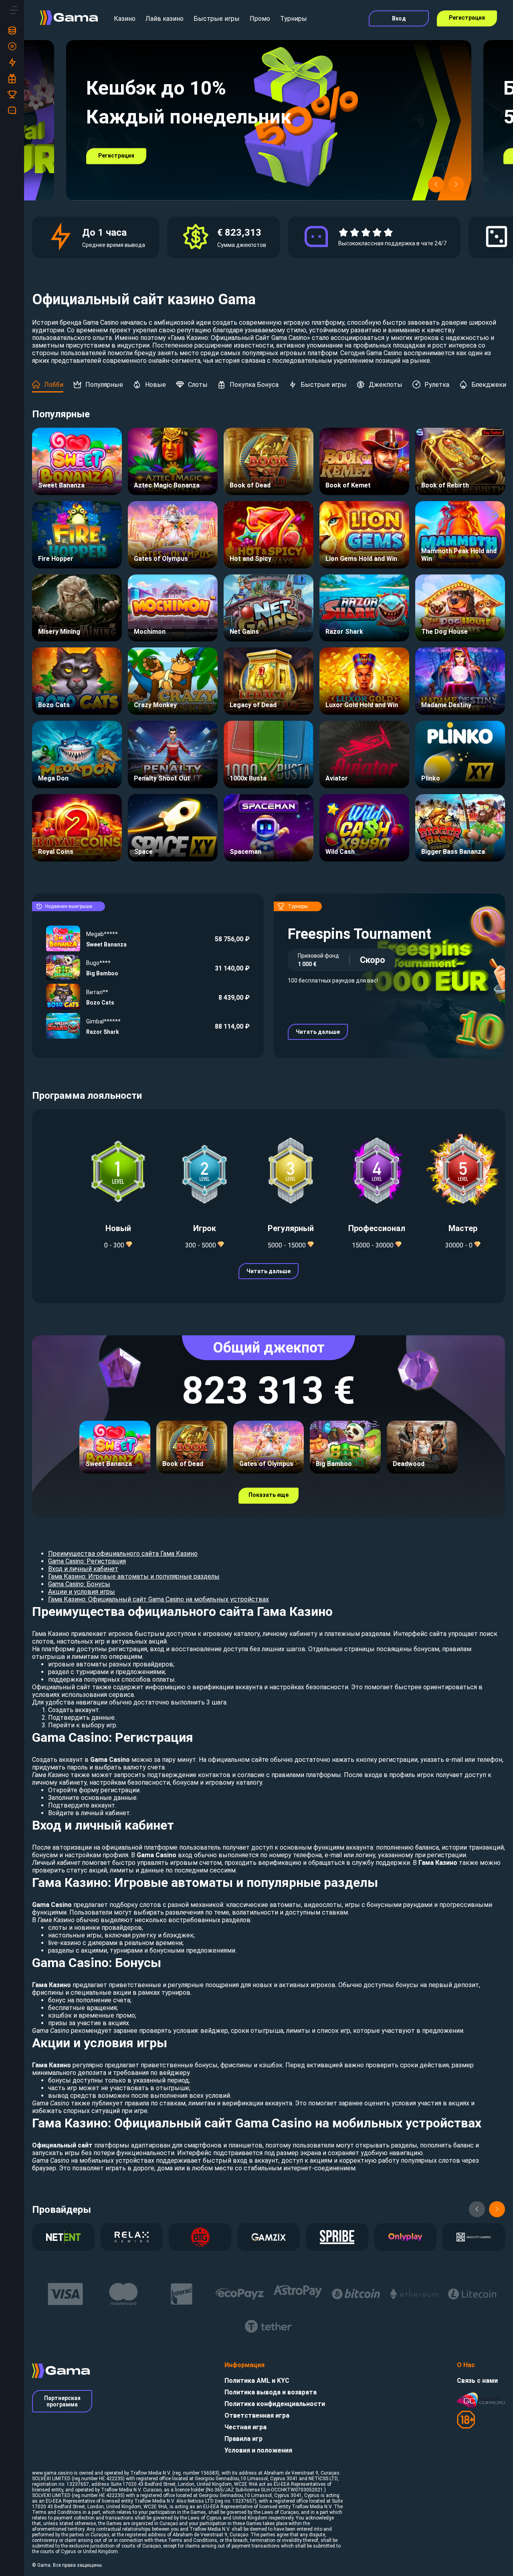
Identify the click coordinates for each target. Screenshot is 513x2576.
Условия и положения (258, 2450)
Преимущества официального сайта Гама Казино (123, 1554)
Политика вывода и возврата (271, 2392)
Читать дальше (318, 1032)
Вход (399, 18)
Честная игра (245, 2427)
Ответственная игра (257, 2415)
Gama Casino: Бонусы (79, 1584)
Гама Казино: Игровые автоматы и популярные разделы (134, 1576)
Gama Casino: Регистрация (87, 1561)
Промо (260, 19)
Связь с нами (477, 2381)
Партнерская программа (62, 2401)
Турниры (294, 19)
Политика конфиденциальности (275, 2404)
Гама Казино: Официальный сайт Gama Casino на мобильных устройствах (159, 1599)
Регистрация (467, 18)
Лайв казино (165, 19)
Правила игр (243, 2439)
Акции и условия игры (82, 1592)
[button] (436, 184)
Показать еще (269, 1495)
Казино (125, 19)
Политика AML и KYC (257, 2381)
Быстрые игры (217, 19)
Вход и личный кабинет (83, 1569)
